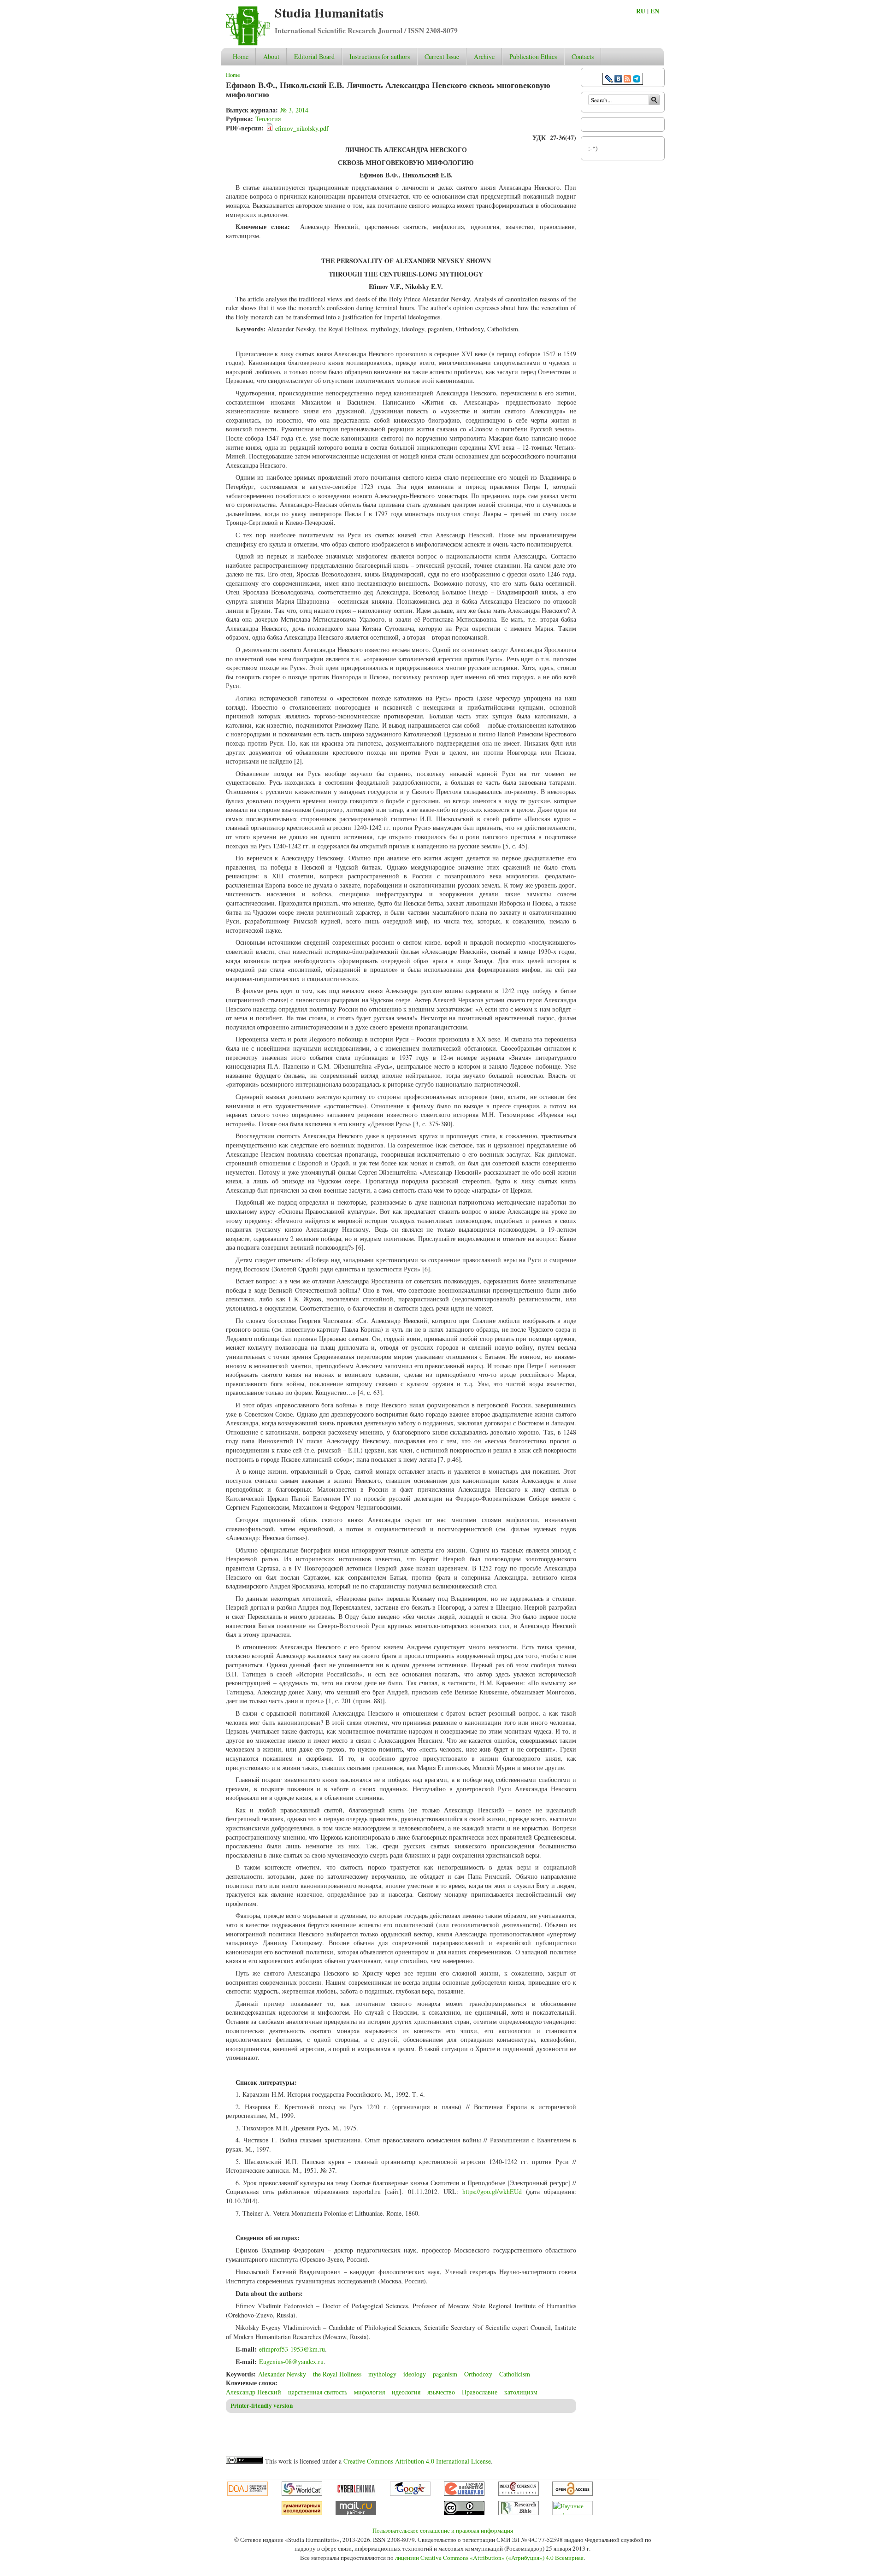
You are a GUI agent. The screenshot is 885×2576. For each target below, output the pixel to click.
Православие (480, 2392)
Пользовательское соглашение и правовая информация (443, 2530)
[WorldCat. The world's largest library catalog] (302, 2494)
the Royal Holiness (337, 2374)
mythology (382, 2374)
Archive (484, 56)
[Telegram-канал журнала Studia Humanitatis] (637, 80)
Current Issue (442, 56)
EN (655, 11)
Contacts (583, 56)
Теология (268, 119)
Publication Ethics (533, 56)
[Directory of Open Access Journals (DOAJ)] (248, 2494)
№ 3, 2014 (294, 110)
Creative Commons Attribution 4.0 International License (417, 2461)
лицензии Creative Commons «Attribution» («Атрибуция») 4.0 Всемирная (489, 2558)
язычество (441, 2392)
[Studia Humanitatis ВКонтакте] (618, 80)
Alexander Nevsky (282, 2374)
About (271, 56)
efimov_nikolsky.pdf (302, 128)
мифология (369, 2392)
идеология (406, 2392)
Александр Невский (254, 2392)
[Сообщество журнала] (610, 80)
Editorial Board (314, 56)
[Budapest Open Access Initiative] (572, 2494)
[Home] (248, 43)
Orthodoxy (478, 2374)
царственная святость (318, 2392)
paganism (445, 2374)
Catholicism (515, 2374)
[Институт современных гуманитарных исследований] (302, 2513)
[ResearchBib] (519, 2513)
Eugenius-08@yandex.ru (291, 2361)
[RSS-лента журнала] (627, 80)
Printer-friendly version (262, 2405)
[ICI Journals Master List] (519, 2494)
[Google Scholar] (410, 2494)
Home (241, 56)
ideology (415, 2374)
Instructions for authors (380, 56)
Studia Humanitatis (329, 13)
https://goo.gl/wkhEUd (492, 2191)
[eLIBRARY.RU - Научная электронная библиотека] (464, 2494)
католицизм (521, 2392)
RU (641, 11)
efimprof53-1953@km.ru (292, 2349)
